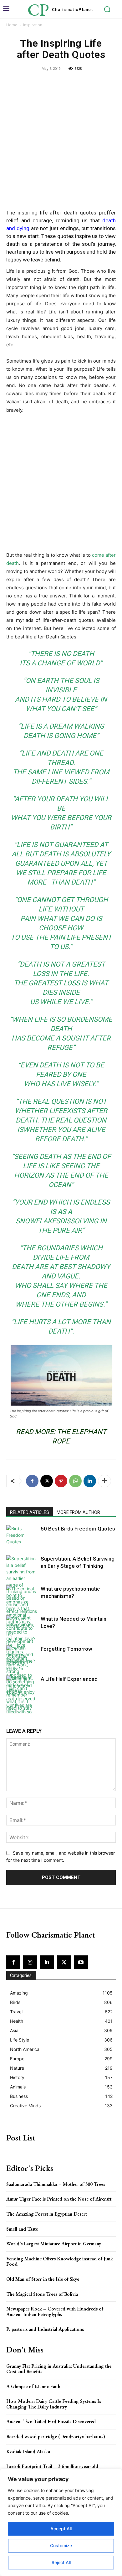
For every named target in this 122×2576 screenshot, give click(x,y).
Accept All (61, 2529)
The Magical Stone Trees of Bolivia (42, 2294)
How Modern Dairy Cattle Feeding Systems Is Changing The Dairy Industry (54, 2404)
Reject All (61, 2562)
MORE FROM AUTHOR (78, 1512)
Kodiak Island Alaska (28, 2452)
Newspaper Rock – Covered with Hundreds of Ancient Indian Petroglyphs (55, 2312)
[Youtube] (81, 1962)
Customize (61, 2545)
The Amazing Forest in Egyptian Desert (47, 2214)
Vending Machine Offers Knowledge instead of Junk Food (60, 2261)
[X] (47, 1481)
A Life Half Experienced (69, 1679)
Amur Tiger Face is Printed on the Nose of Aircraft (59, 2199)
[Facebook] (32, 1481)
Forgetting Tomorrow (66, 1649)
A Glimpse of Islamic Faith (33, 2386)
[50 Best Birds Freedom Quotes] (22, 1535)
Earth (48, 681)
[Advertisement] (61, 141)
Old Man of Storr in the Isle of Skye (43, 2279)
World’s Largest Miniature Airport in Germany (54, 2244)
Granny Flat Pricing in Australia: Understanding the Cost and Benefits (59, 2369)
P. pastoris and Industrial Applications (45, 2329)
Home (12, 25)
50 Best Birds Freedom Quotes (78, 1529)
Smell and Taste (22, 2229)
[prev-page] (10, 1709)
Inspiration (33, 25)
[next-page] (20, 1709)
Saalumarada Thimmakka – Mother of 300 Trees (56, 2184)
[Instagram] (30, 1962)
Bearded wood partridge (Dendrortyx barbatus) (56, 2437)
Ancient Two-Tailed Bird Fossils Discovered (51, 2421)
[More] (104, 1481)
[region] (61, 2522)
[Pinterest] (61, 1481)
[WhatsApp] (75, 1481)
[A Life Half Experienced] (22, 1705)
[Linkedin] (90, 1481)
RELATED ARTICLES (30, 1512)
